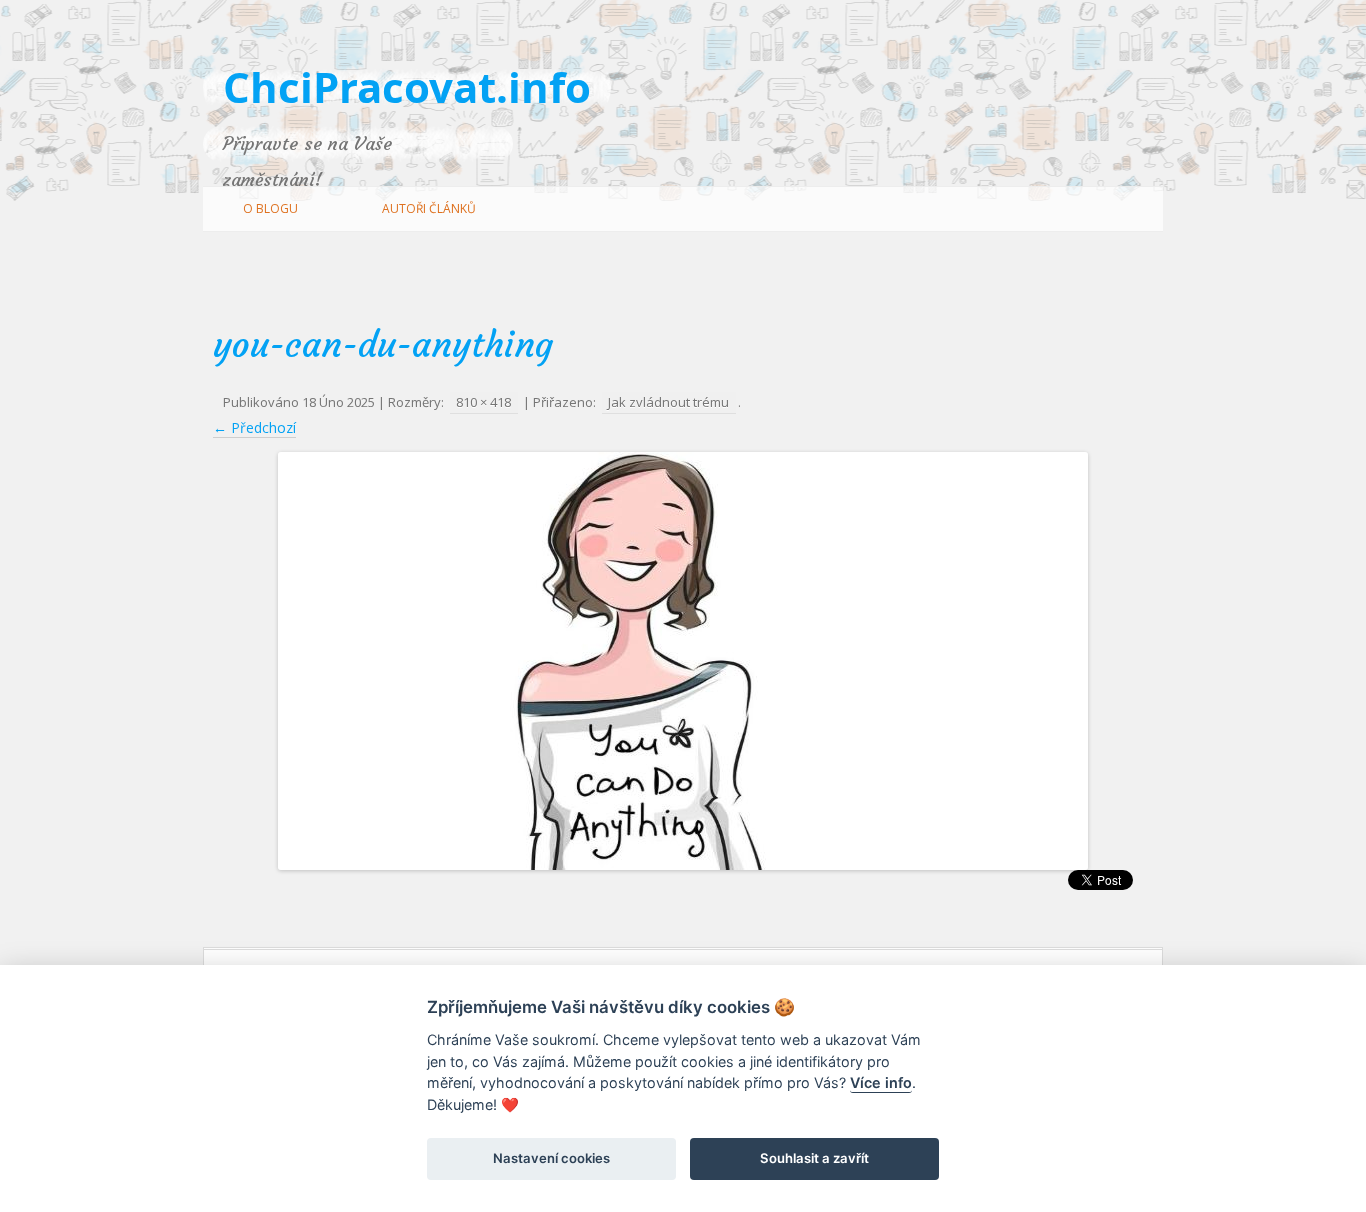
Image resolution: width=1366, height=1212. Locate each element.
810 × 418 (483, 402)
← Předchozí (254, 427)
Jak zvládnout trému (668, 402)
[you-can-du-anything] (683, 661)
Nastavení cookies (551, 1158)
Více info (881, 1082)
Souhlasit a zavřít (814, 1158)
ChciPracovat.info (407, 86)
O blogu (270, 208)
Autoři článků (429, 208)
